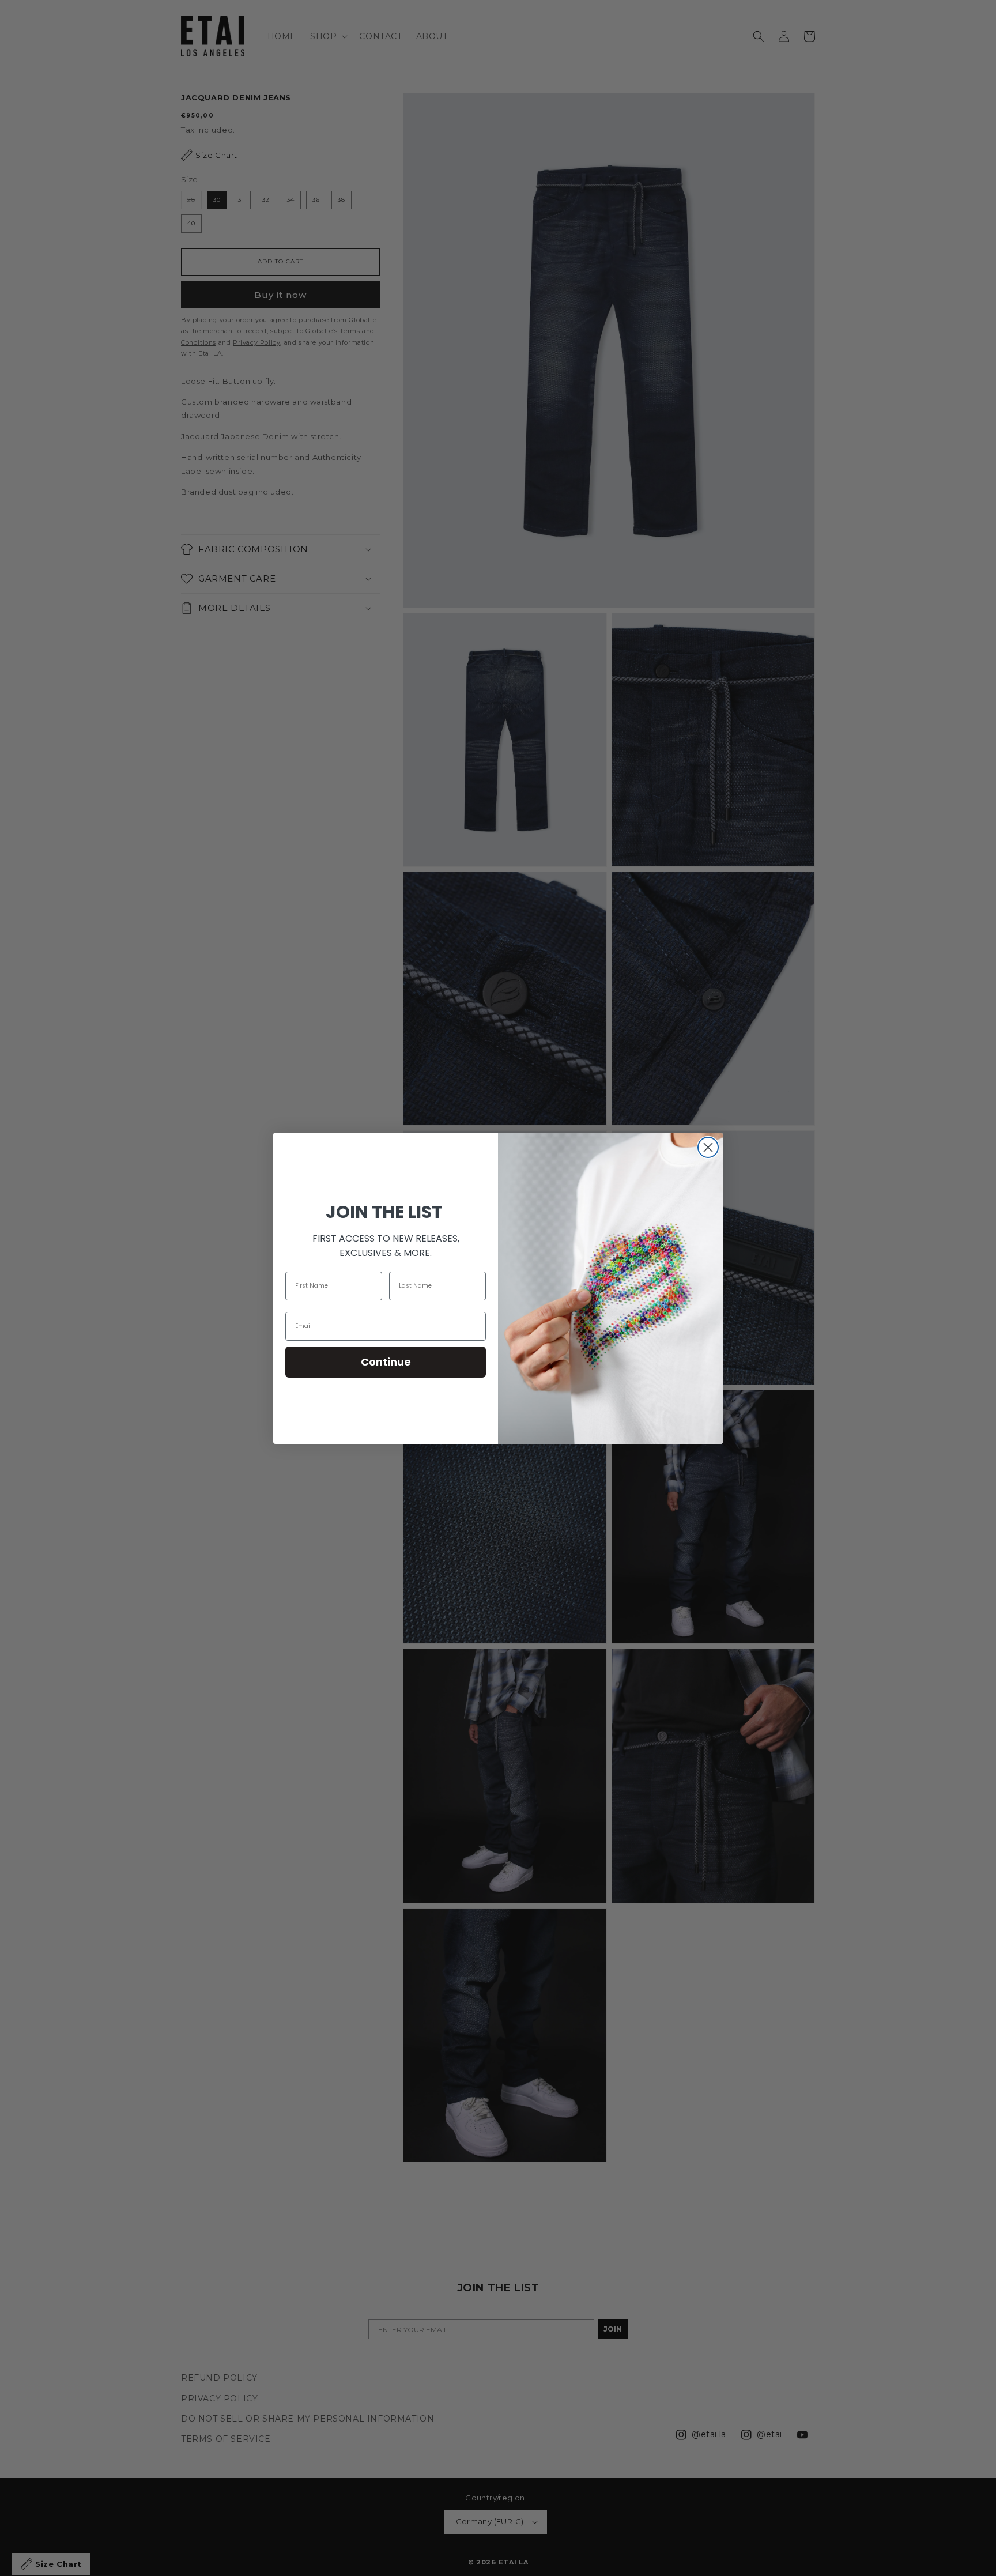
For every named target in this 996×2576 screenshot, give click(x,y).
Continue (386, 1362)
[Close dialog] (708, 1147)
